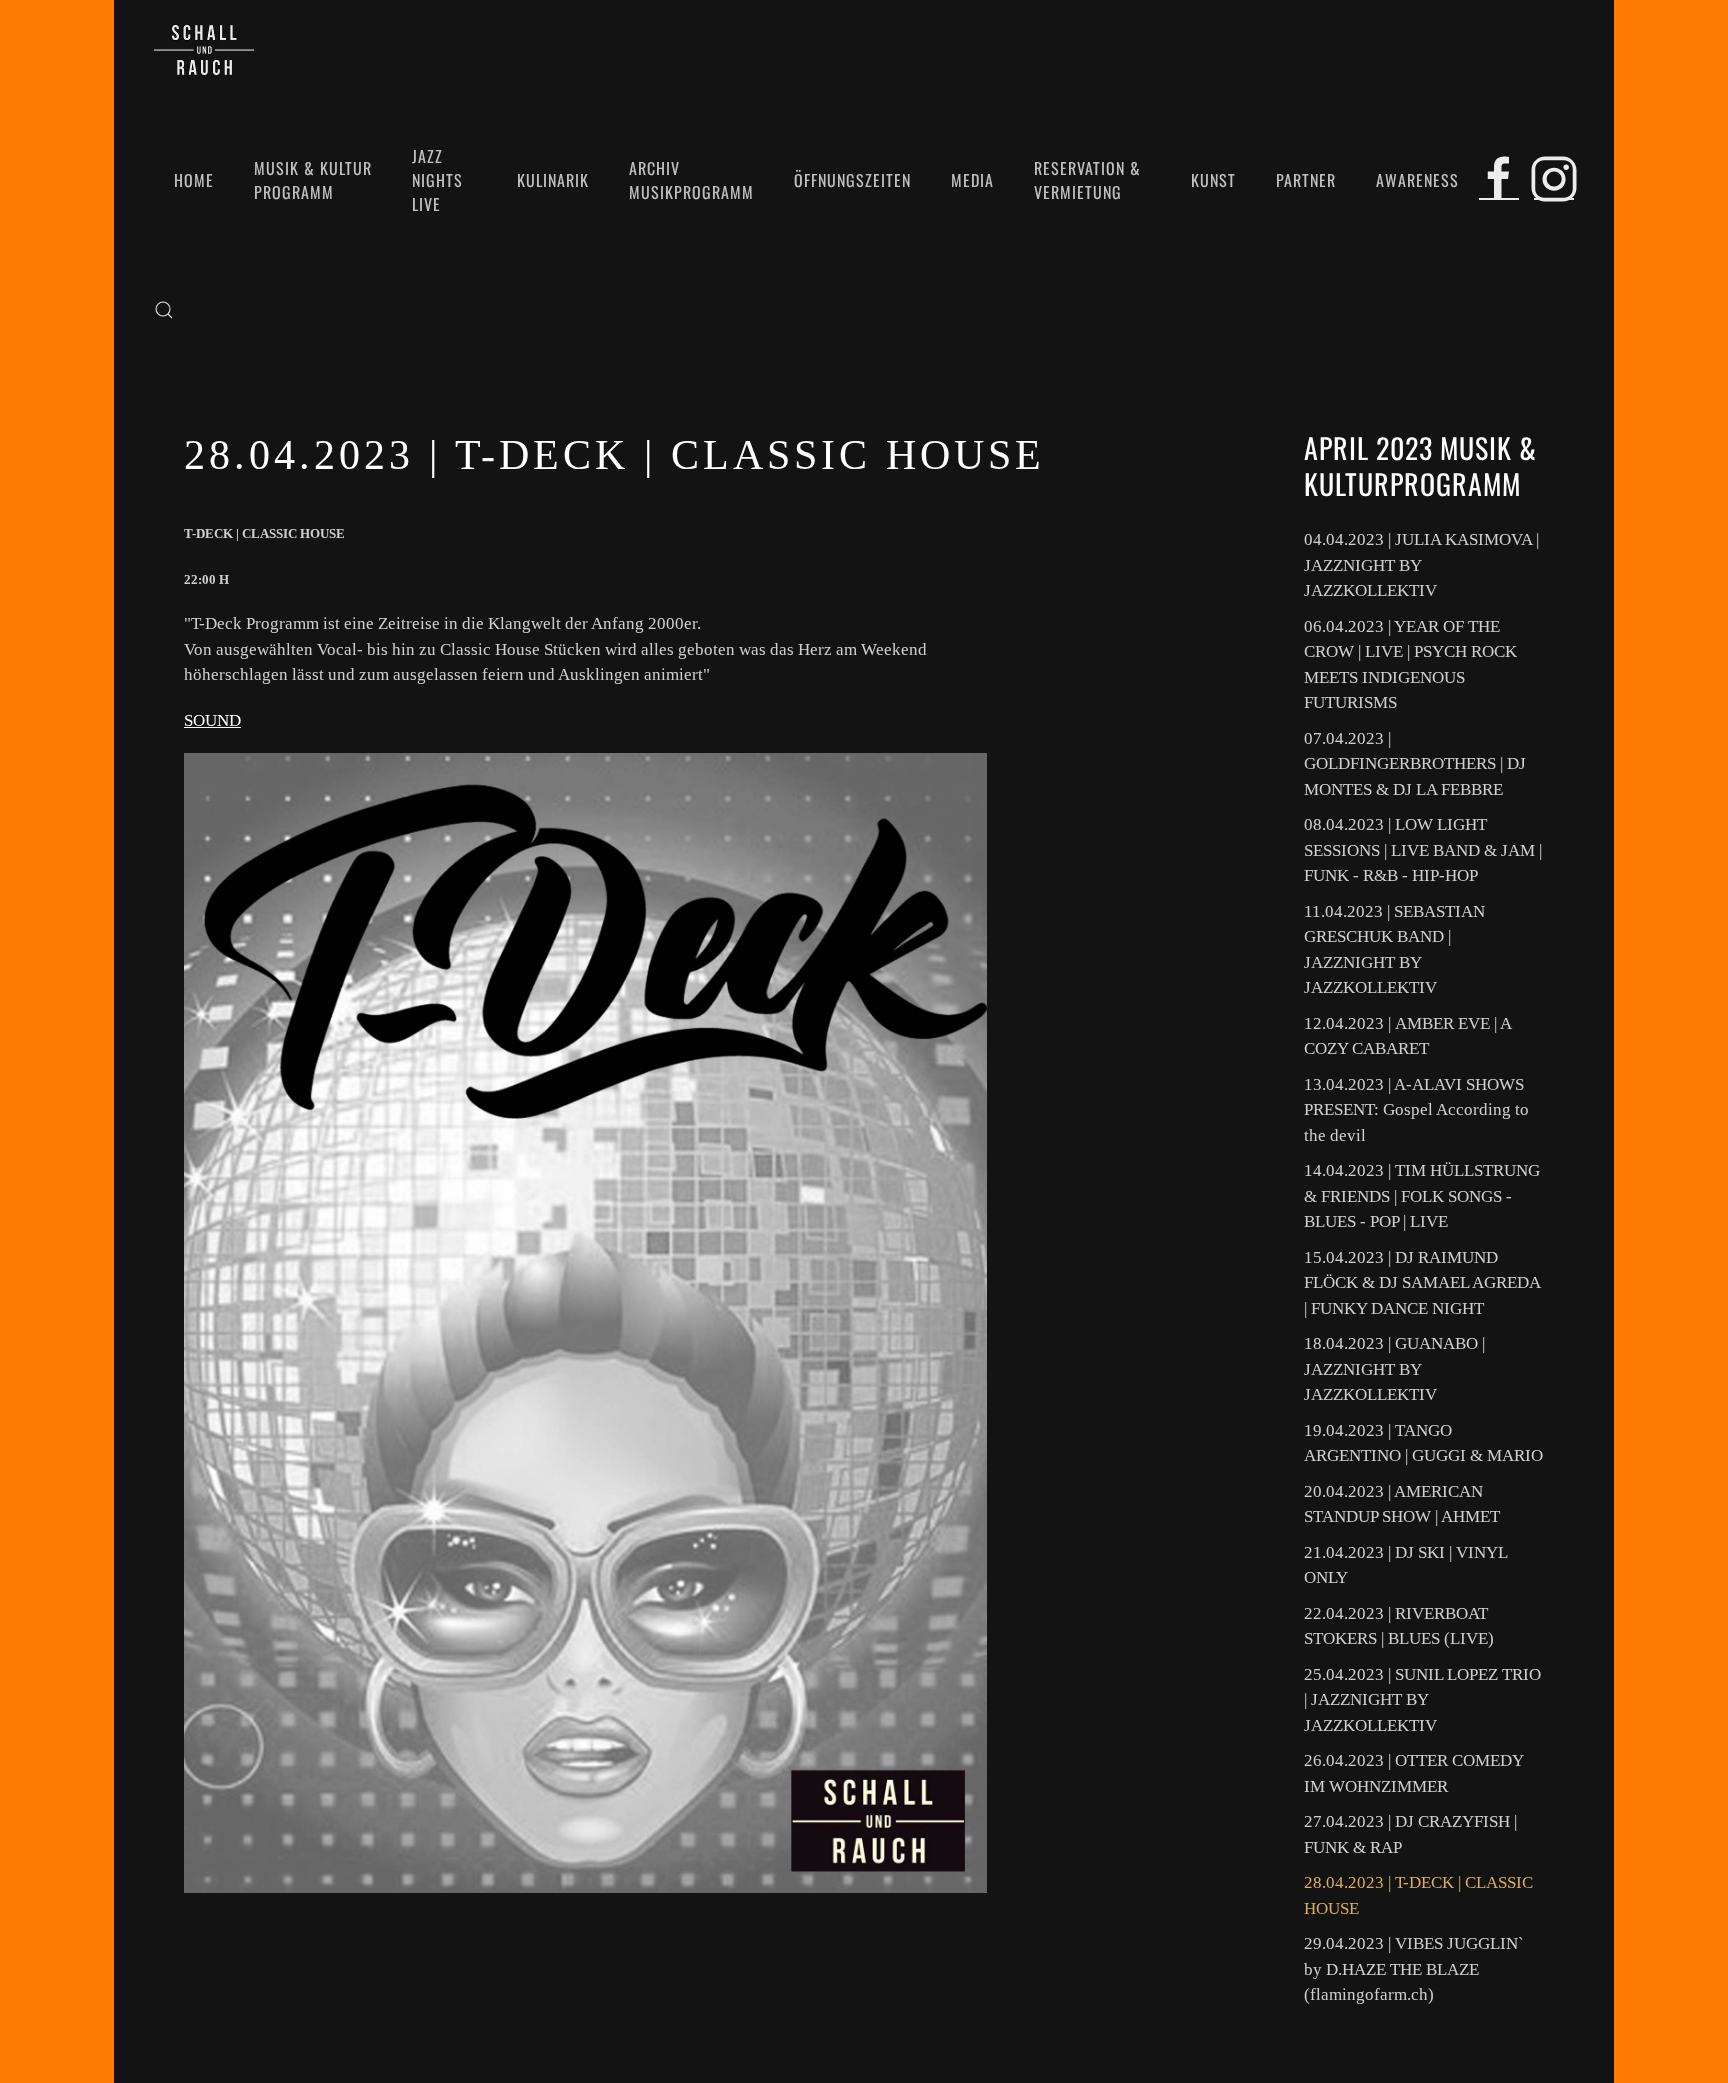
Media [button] (972, 180)
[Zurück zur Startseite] (204, 50)
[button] (164, 310)
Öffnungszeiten (852, 180)
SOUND (212, 720)
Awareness (1417, 180)
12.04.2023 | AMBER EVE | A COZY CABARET (1407, 1036)
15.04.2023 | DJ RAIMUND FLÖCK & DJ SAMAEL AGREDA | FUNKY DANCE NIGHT (1422, 1283)
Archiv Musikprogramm (691, 180)
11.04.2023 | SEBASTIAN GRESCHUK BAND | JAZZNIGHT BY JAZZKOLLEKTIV (1394, 950)
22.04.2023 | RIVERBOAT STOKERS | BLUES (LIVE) (1399, 1626)
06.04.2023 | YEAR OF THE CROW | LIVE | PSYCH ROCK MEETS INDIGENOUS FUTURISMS (1410, 665)
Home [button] (194, 180)
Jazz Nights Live (437, 180)
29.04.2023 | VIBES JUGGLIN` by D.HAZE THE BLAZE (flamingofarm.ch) (1414, 1969)
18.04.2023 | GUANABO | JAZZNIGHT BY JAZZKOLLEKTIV (1394, 1369)
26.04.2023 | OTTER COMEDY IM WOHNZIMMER (1413, 1773)
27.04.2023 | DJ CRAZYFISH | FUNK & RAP (1410, 1834)
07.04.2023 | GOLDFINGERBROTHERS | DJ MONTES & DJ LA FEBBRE (1415, 764)
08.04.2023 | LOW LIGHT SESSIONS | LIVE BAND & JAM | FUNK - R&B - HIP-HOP (1423, 850)
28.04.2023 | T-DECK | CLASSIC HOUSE (1418, 1895)
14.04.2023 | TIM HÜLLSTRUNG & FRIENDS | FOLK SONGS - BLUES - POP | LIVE (1422, 1196)
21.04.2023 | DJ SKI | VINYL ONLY (1405, 1565)
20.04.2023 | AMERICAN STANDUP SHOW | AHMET (1402, 1504)
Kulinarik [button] (553, 180)
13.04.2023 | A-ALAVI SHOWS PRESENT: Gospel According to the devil (1416, 1110)
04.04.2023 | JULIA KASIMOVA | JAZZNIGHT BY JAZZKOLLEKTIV (1421, 565)
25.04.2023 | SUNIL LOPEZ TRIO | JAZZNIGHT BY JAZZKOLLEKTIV (1422, 1700)
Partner (1306, 180)
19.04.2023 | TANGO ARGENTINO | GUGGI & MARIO (1423, 1443)
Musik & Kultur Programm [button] (313, 180)
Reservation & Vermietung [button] (1087, 180)
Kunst (1213, 180)
